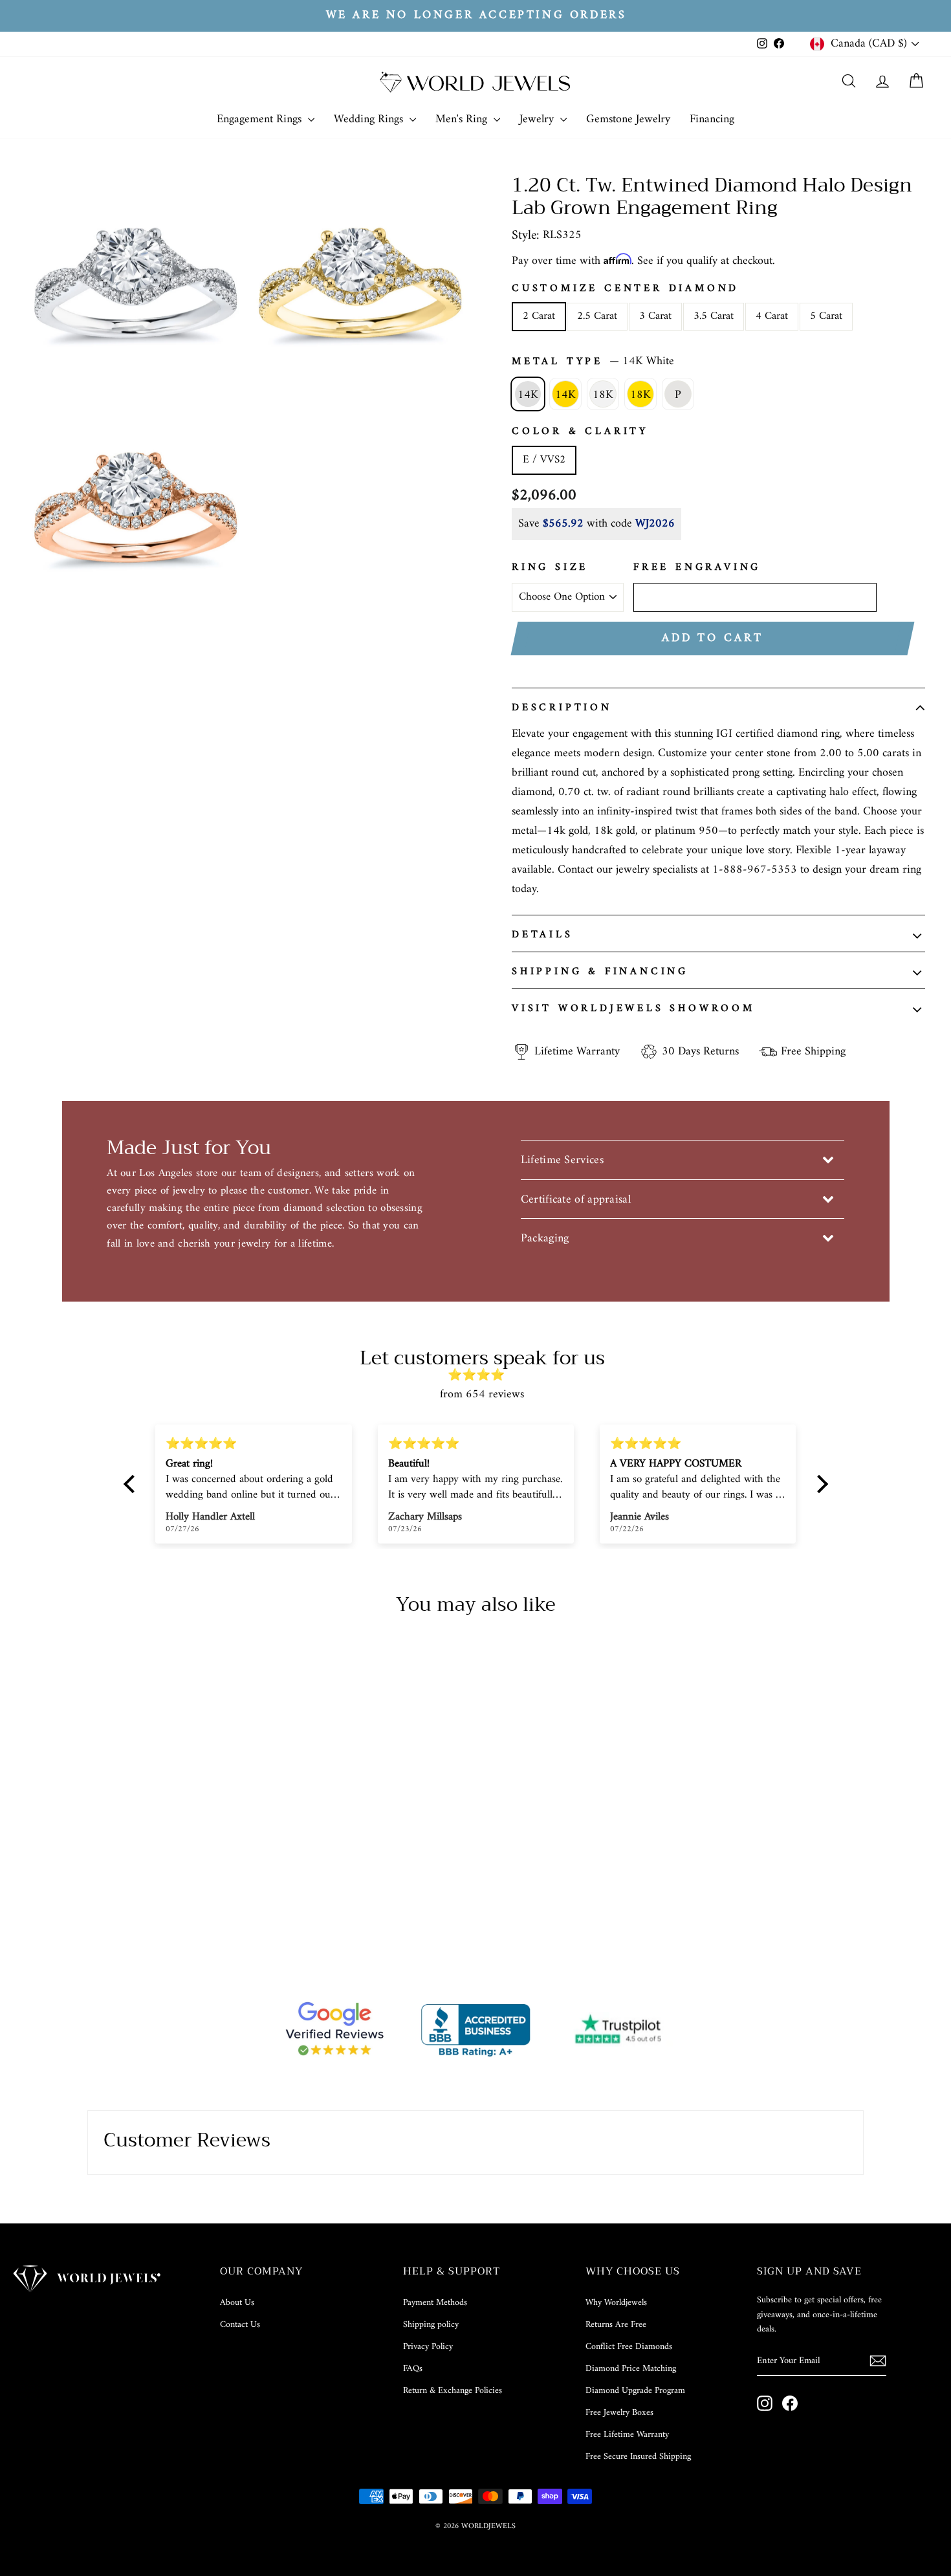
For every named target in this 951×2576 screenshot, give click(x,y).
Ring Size (550, 568)
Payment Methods (435, 2303)
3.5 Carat (714, 316)
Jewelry (538, 119)
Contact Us (240, 2325)
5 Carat (826, 316)
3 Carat (655, 316)
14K (528, 395)
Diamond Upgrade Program (635, 2391)
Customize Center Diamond (625, 289)
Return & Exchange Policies (453, 2391)
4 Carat (772, 316)
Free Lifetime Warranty (627, 2435)
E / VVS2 (544, 460)
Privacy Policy (428, 2347)
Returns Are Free (616, 2325)
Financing (712, 119)
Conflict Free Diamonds (629, 2347)
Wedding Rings (370, 119)
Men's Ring (463, 119)
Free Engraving (697, 568)
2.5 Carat (597, 316)
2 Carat (539, 316)
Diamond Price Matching (631, 2369)
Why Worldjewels (616, 2303)
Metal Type (593, 362)
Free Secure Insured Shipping (638, 2457)
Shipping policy (431, 2325)
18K (603, 395)
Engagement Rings (261, 119)
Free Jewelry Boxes (619, 2413)
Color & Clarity (580, 432)
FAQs (413, 2369)
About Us (237, 2303)
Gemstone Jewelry (628, 119)
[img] (482, 1376)
